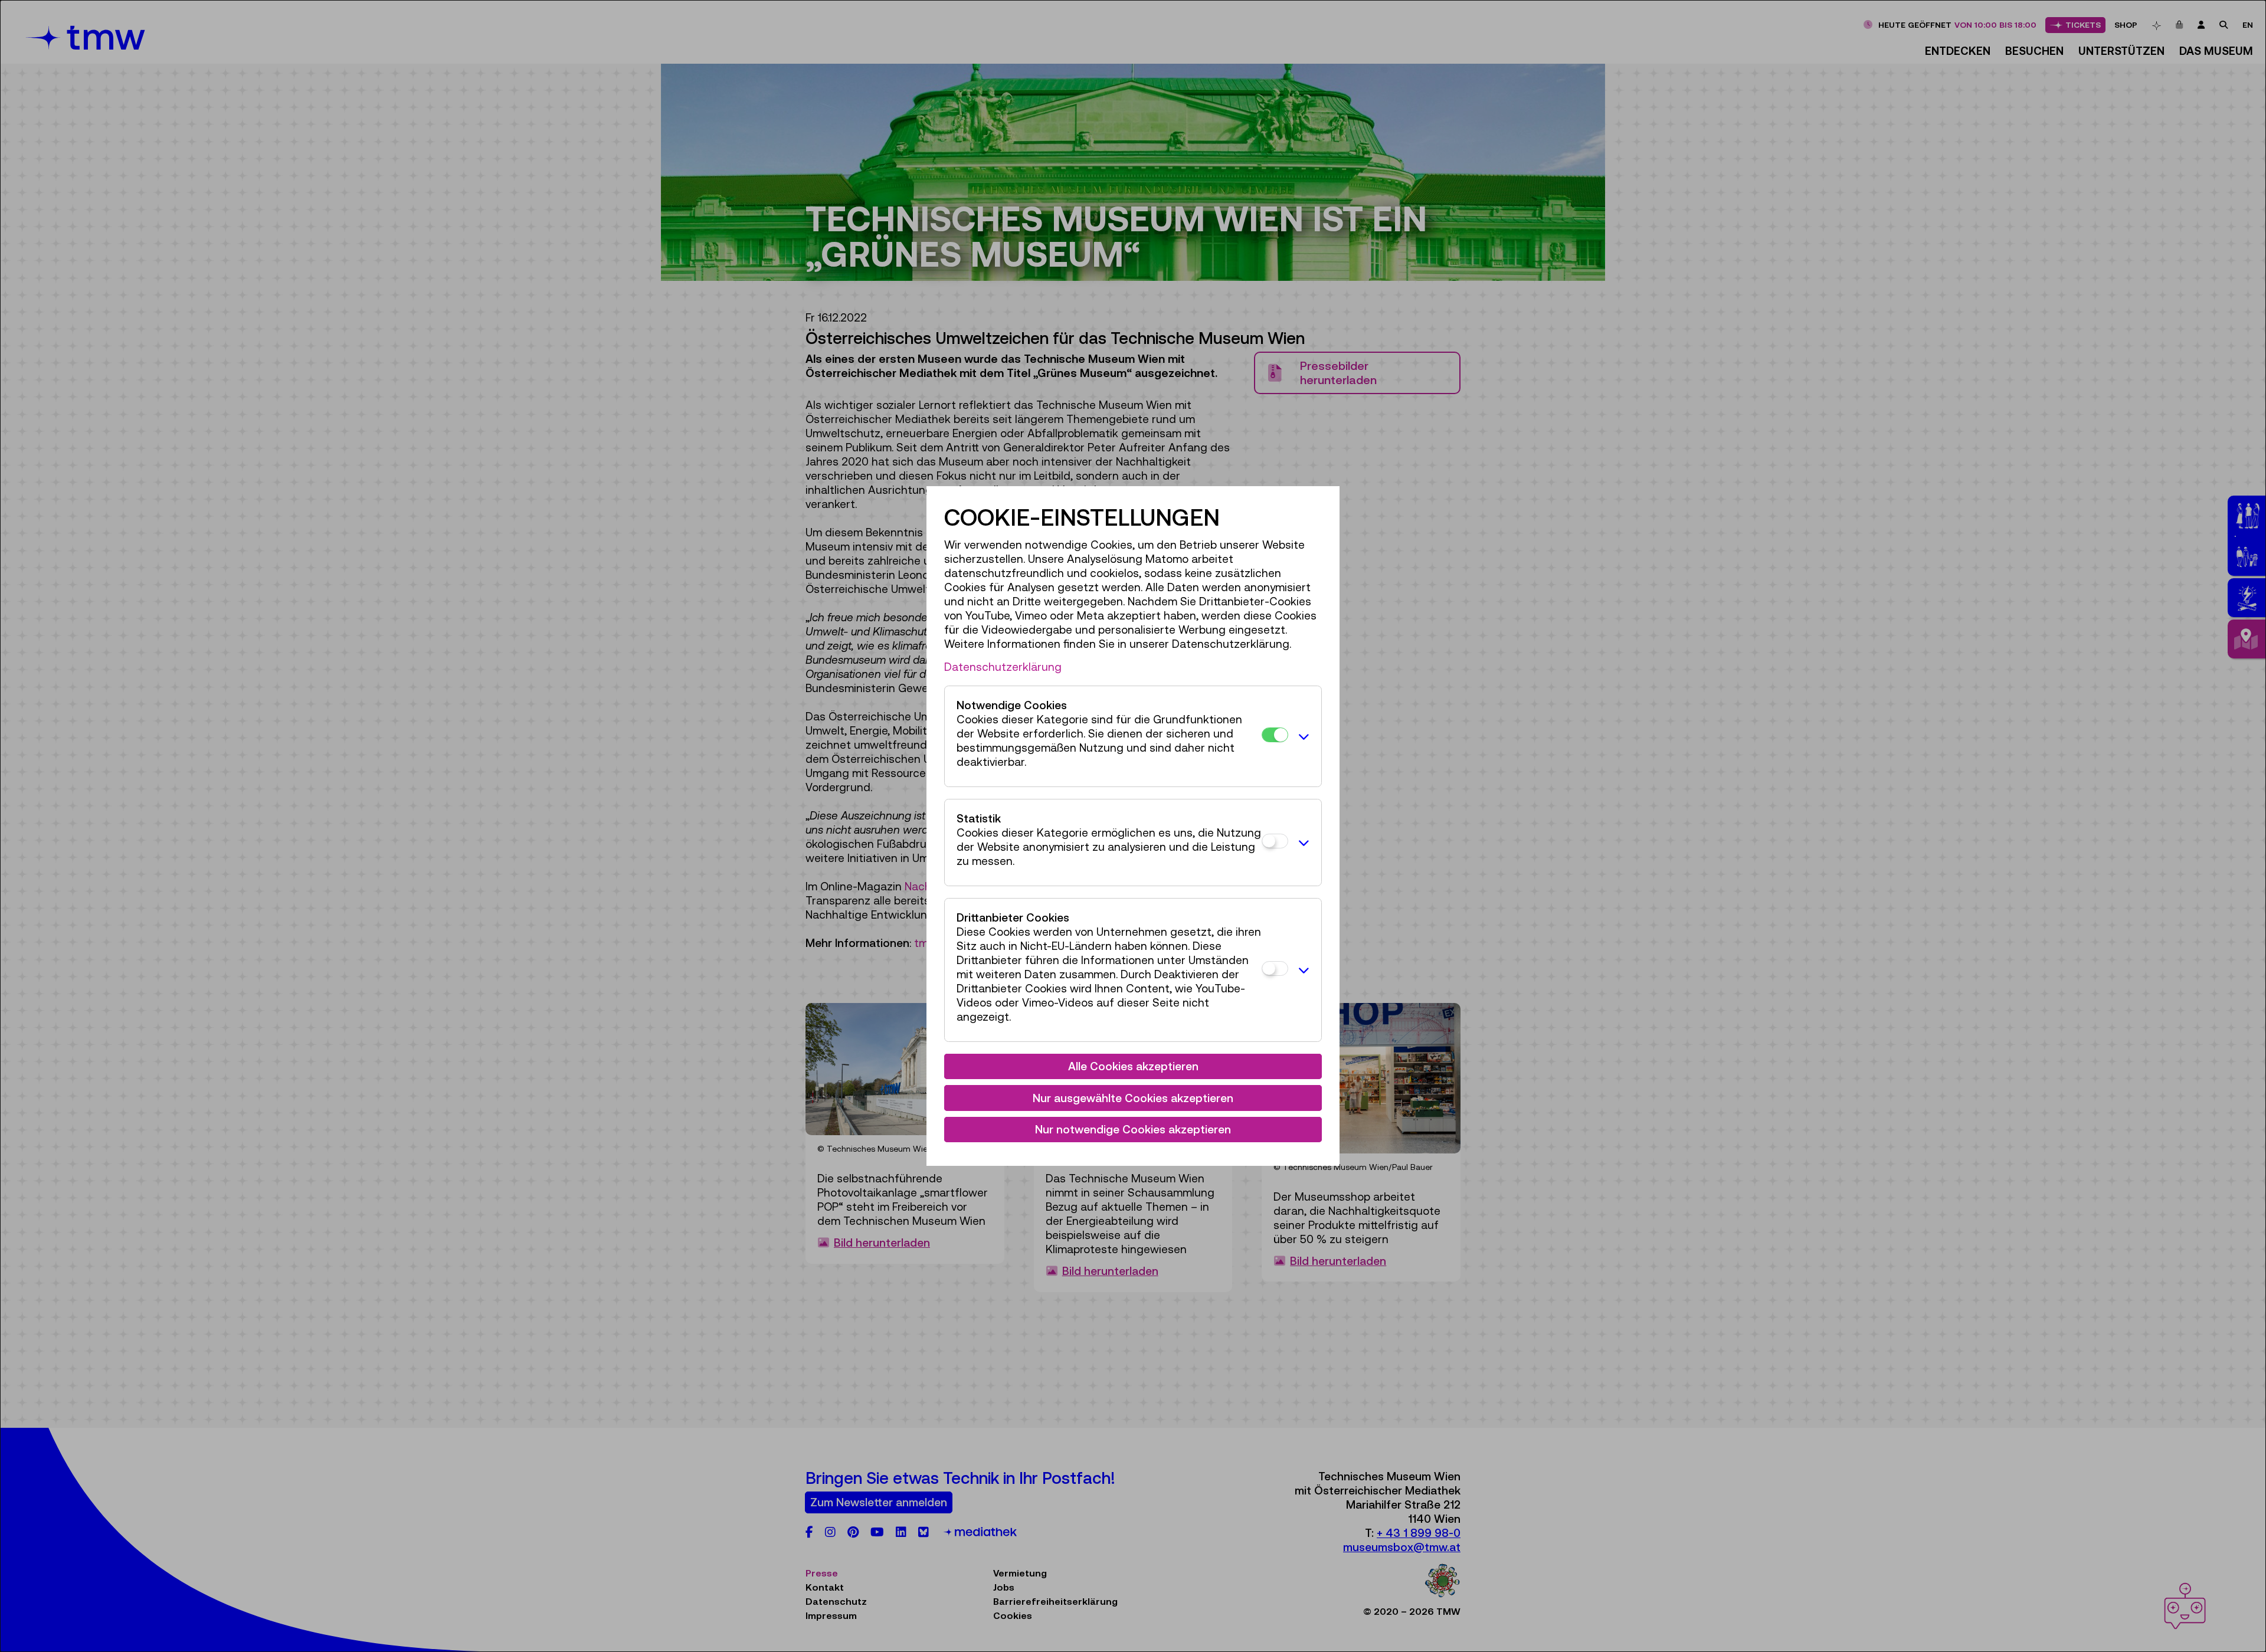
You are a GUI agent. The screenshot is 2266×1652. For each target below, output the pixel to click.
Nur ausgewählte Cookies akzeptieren (1133, 1098)
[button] (1302, 736)
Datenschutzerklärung (1003, 667)
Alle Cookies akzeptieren (1133, 1066)
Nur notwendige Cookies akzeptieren (1133, 1129)
